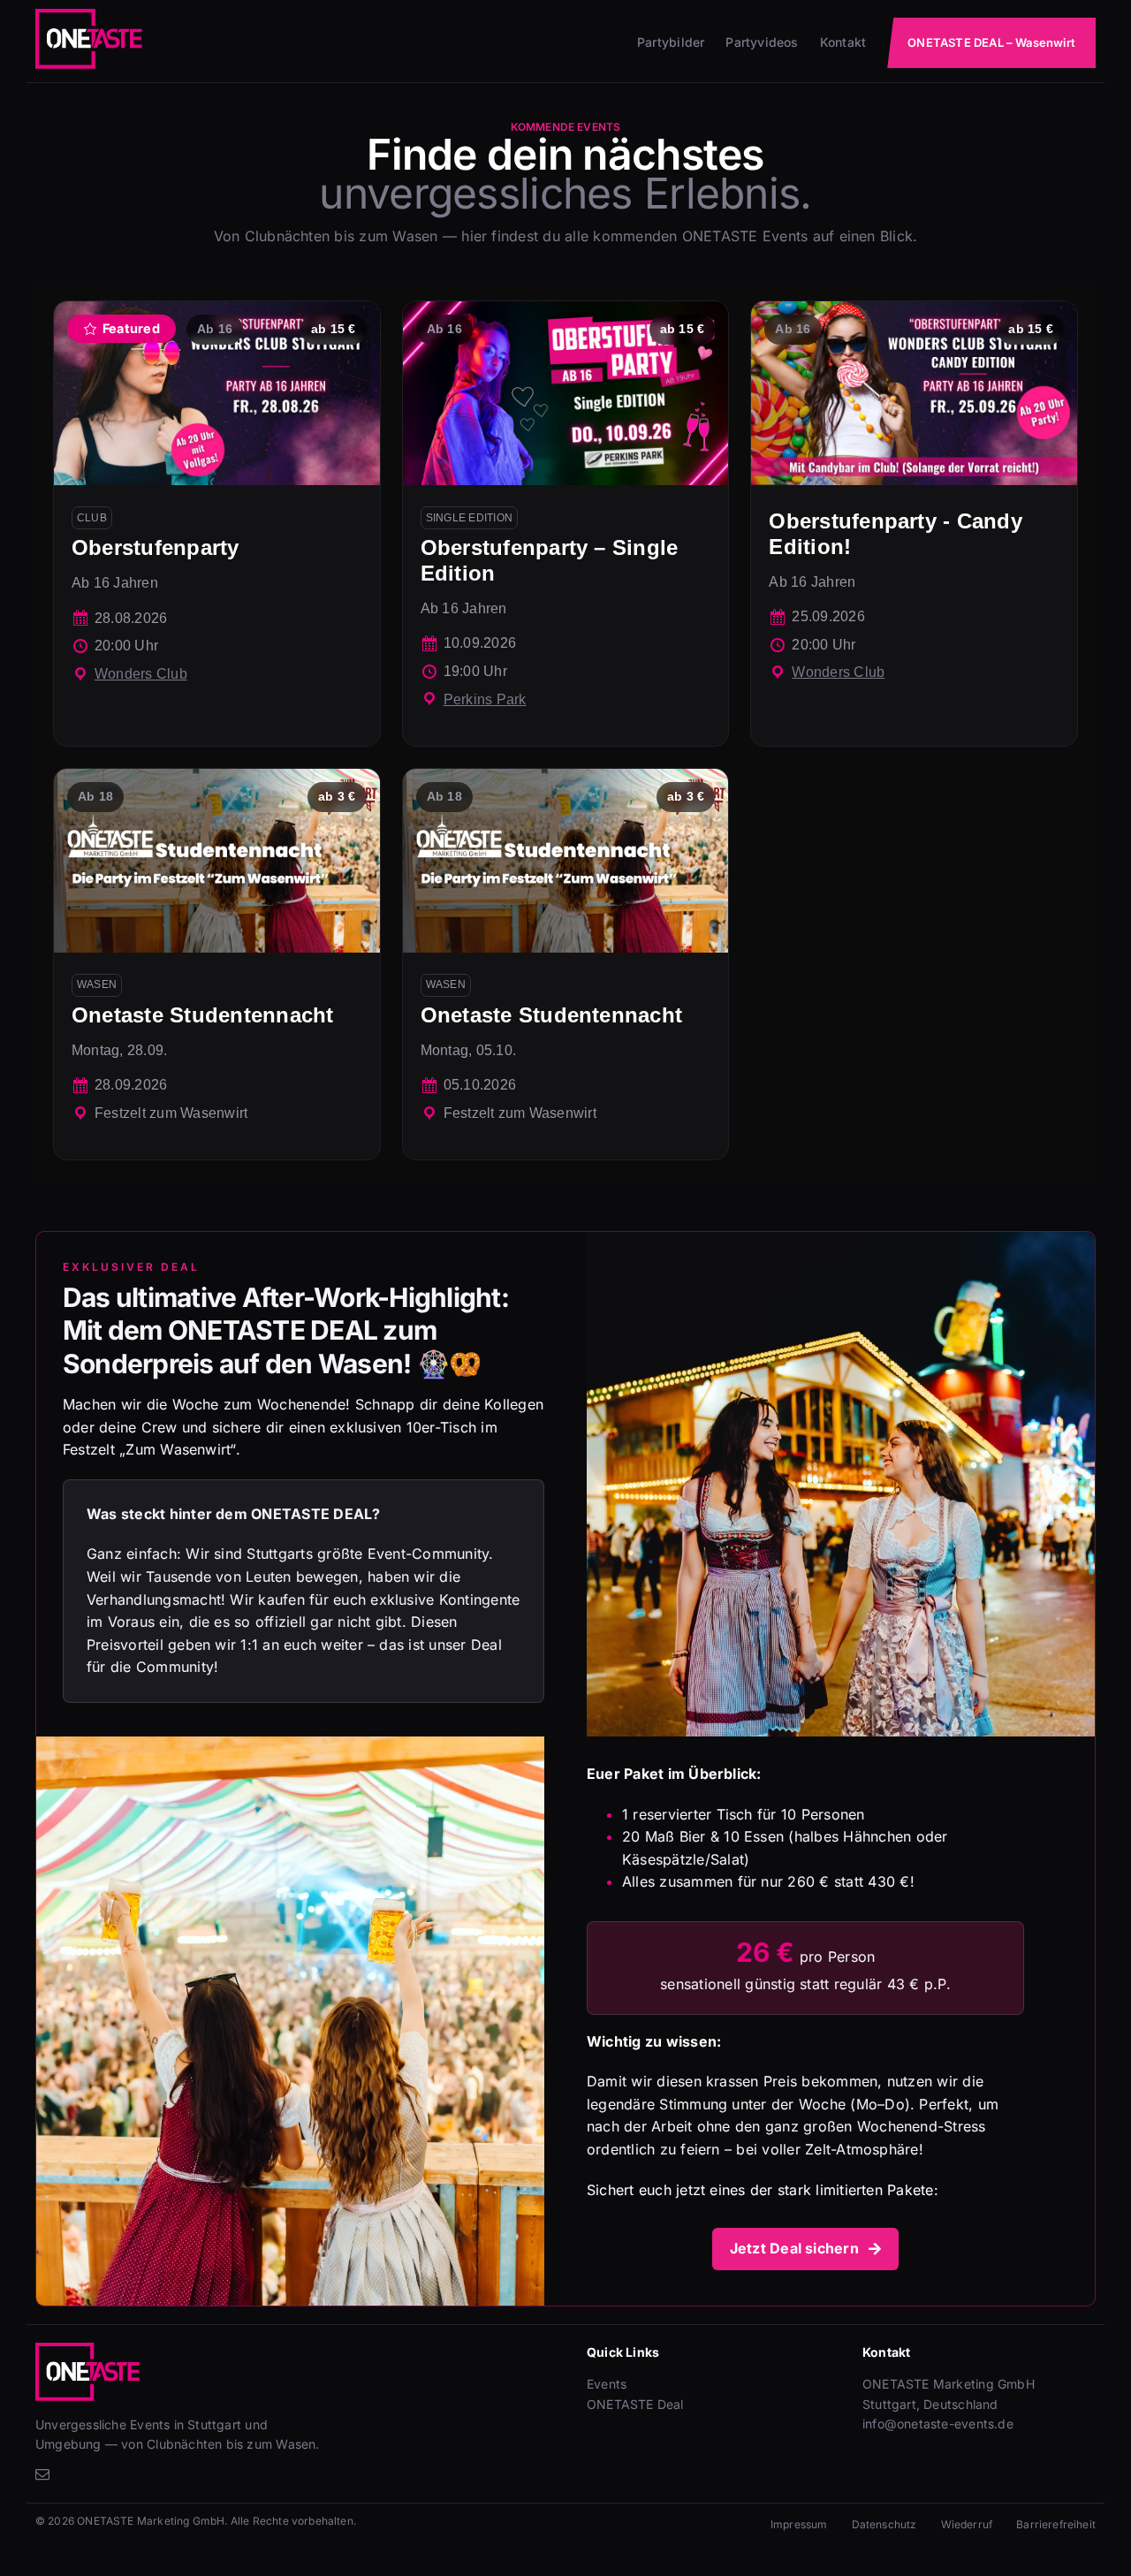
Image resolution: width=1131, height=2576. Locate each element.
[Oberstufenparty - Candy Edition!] (914, 524)
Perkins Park (485, 699)
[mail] (42, 2474)
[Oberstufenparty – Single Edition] (566, 524)
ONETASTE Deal (635, 2404)
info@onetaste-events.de (938, 2424)
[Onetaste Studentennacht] (217, 964)
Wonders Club (141, 674)
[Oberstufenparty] (217, 524)
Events (607, 2384)
